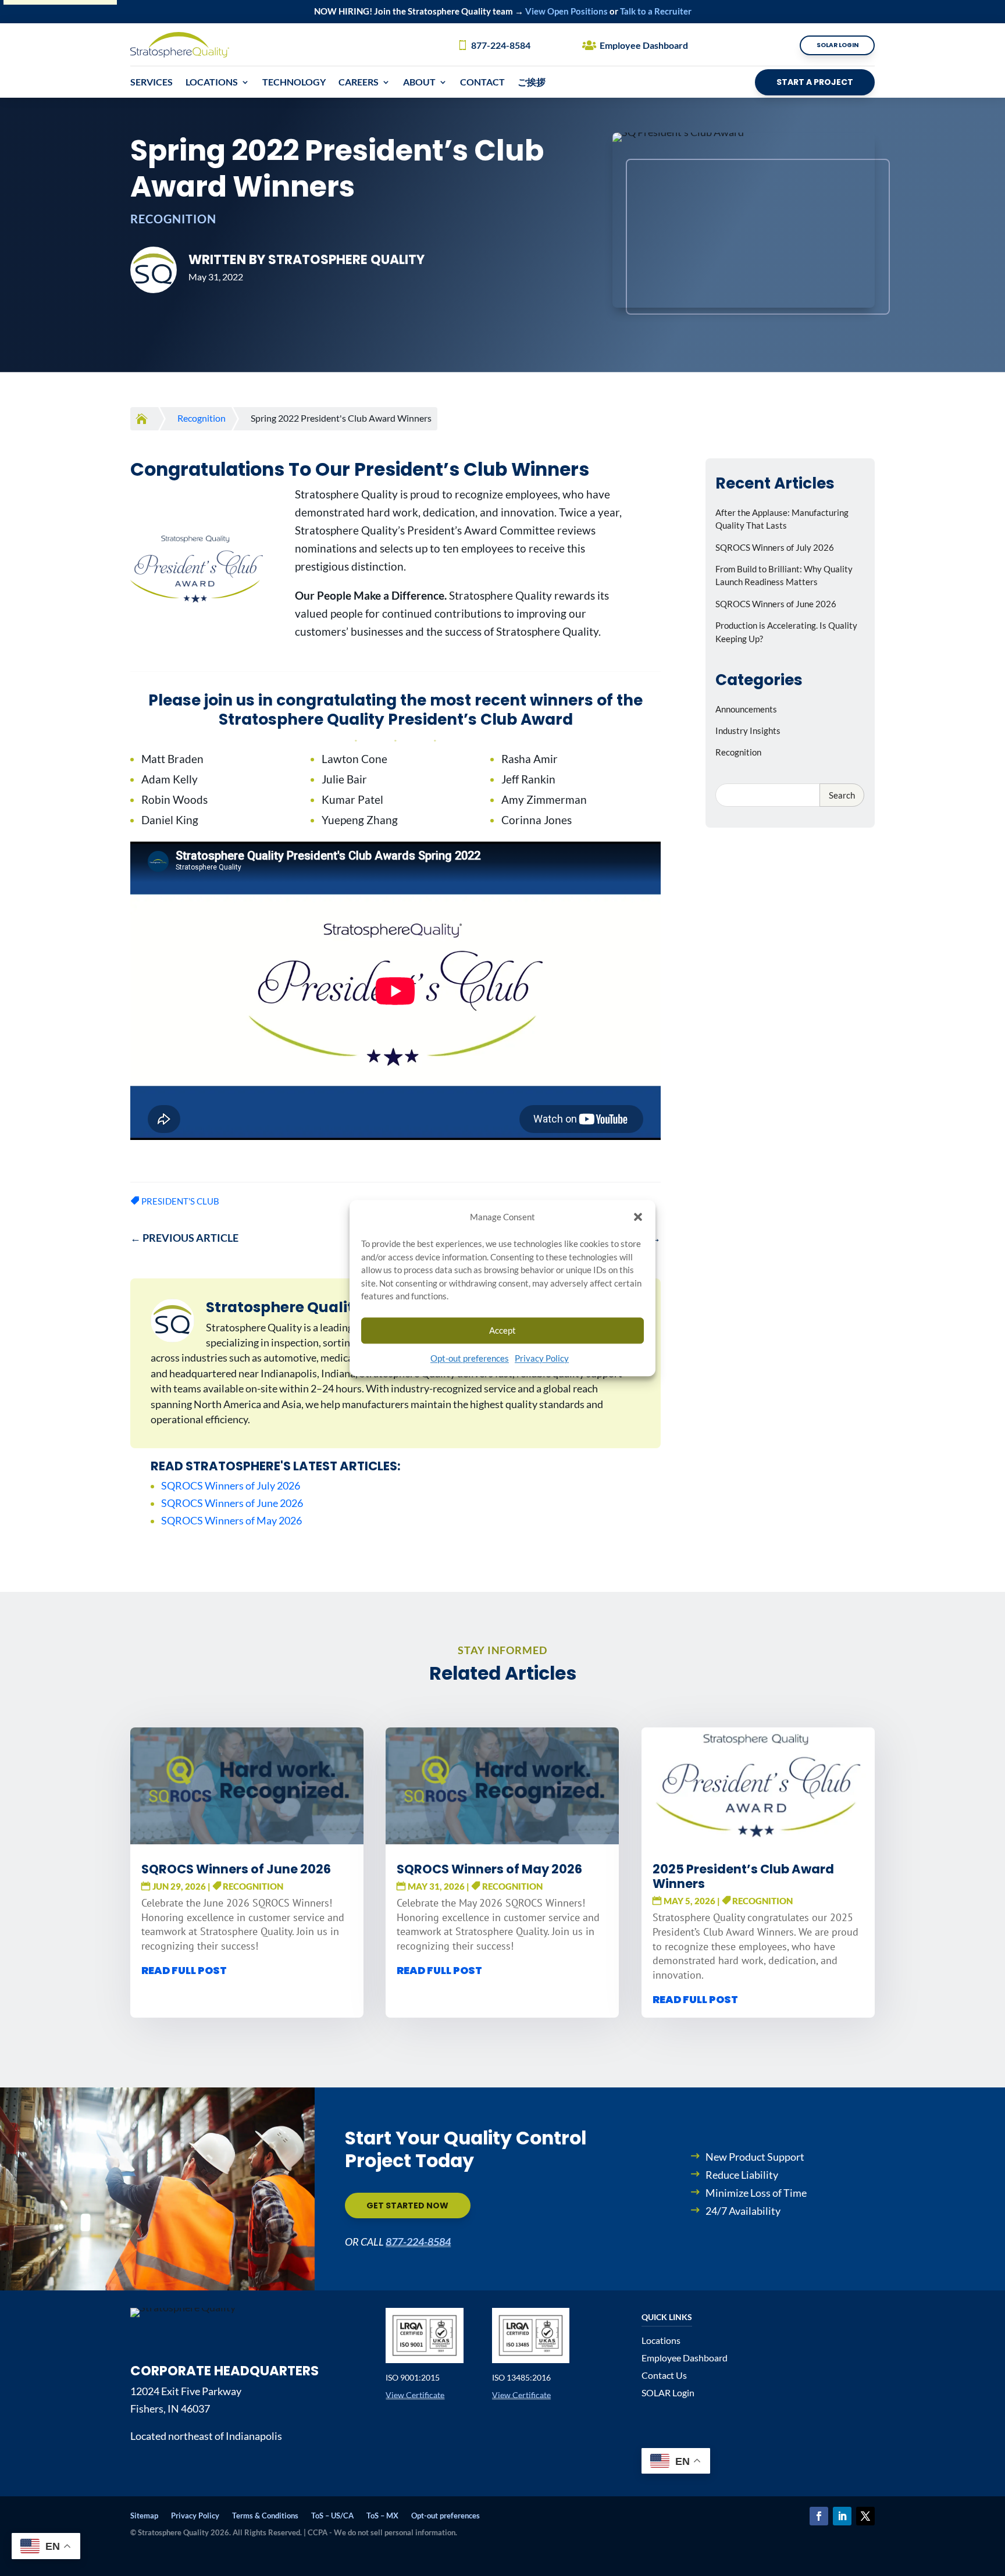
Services (152, 82)
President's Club (180, 1201)
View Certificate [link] (415, 2395)
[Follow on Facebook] (819, 2516)
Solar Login (837, 45)
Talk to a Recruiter (656, 11)
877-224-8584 (418, 2242)
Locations (212, 82)
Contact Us (664, 2376)
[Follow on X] (865, 2516)
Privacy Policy (542, 1358)
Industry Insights (748, 731)
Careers (359, 82)
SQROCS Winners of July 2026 (231, 1486)
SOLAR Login (668, 2393)
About (419, 82)
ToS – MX (382, 2516)
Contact (482, 82)
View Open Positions (566, 11)
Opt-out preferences (470, 1358)
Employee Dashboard (685, 2358)
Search (842, 795)
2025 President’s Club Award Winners (743, 1876)
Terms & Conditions (265, 2516)
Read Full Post (184, 1971)
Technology (294, 82)
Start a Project (815, 82)
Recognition (173, 219)
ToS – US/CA (332, 2516)
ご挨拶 (532, 82)
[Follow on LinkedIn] (842, 2516)
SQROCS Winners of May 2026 (231, 1521)
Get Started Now (407, 2206)
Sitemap (144, 2516)
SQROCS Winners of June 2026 (232, 1503)
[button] (638, 1217)
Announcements (746, 709)
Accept (502, 1331)
